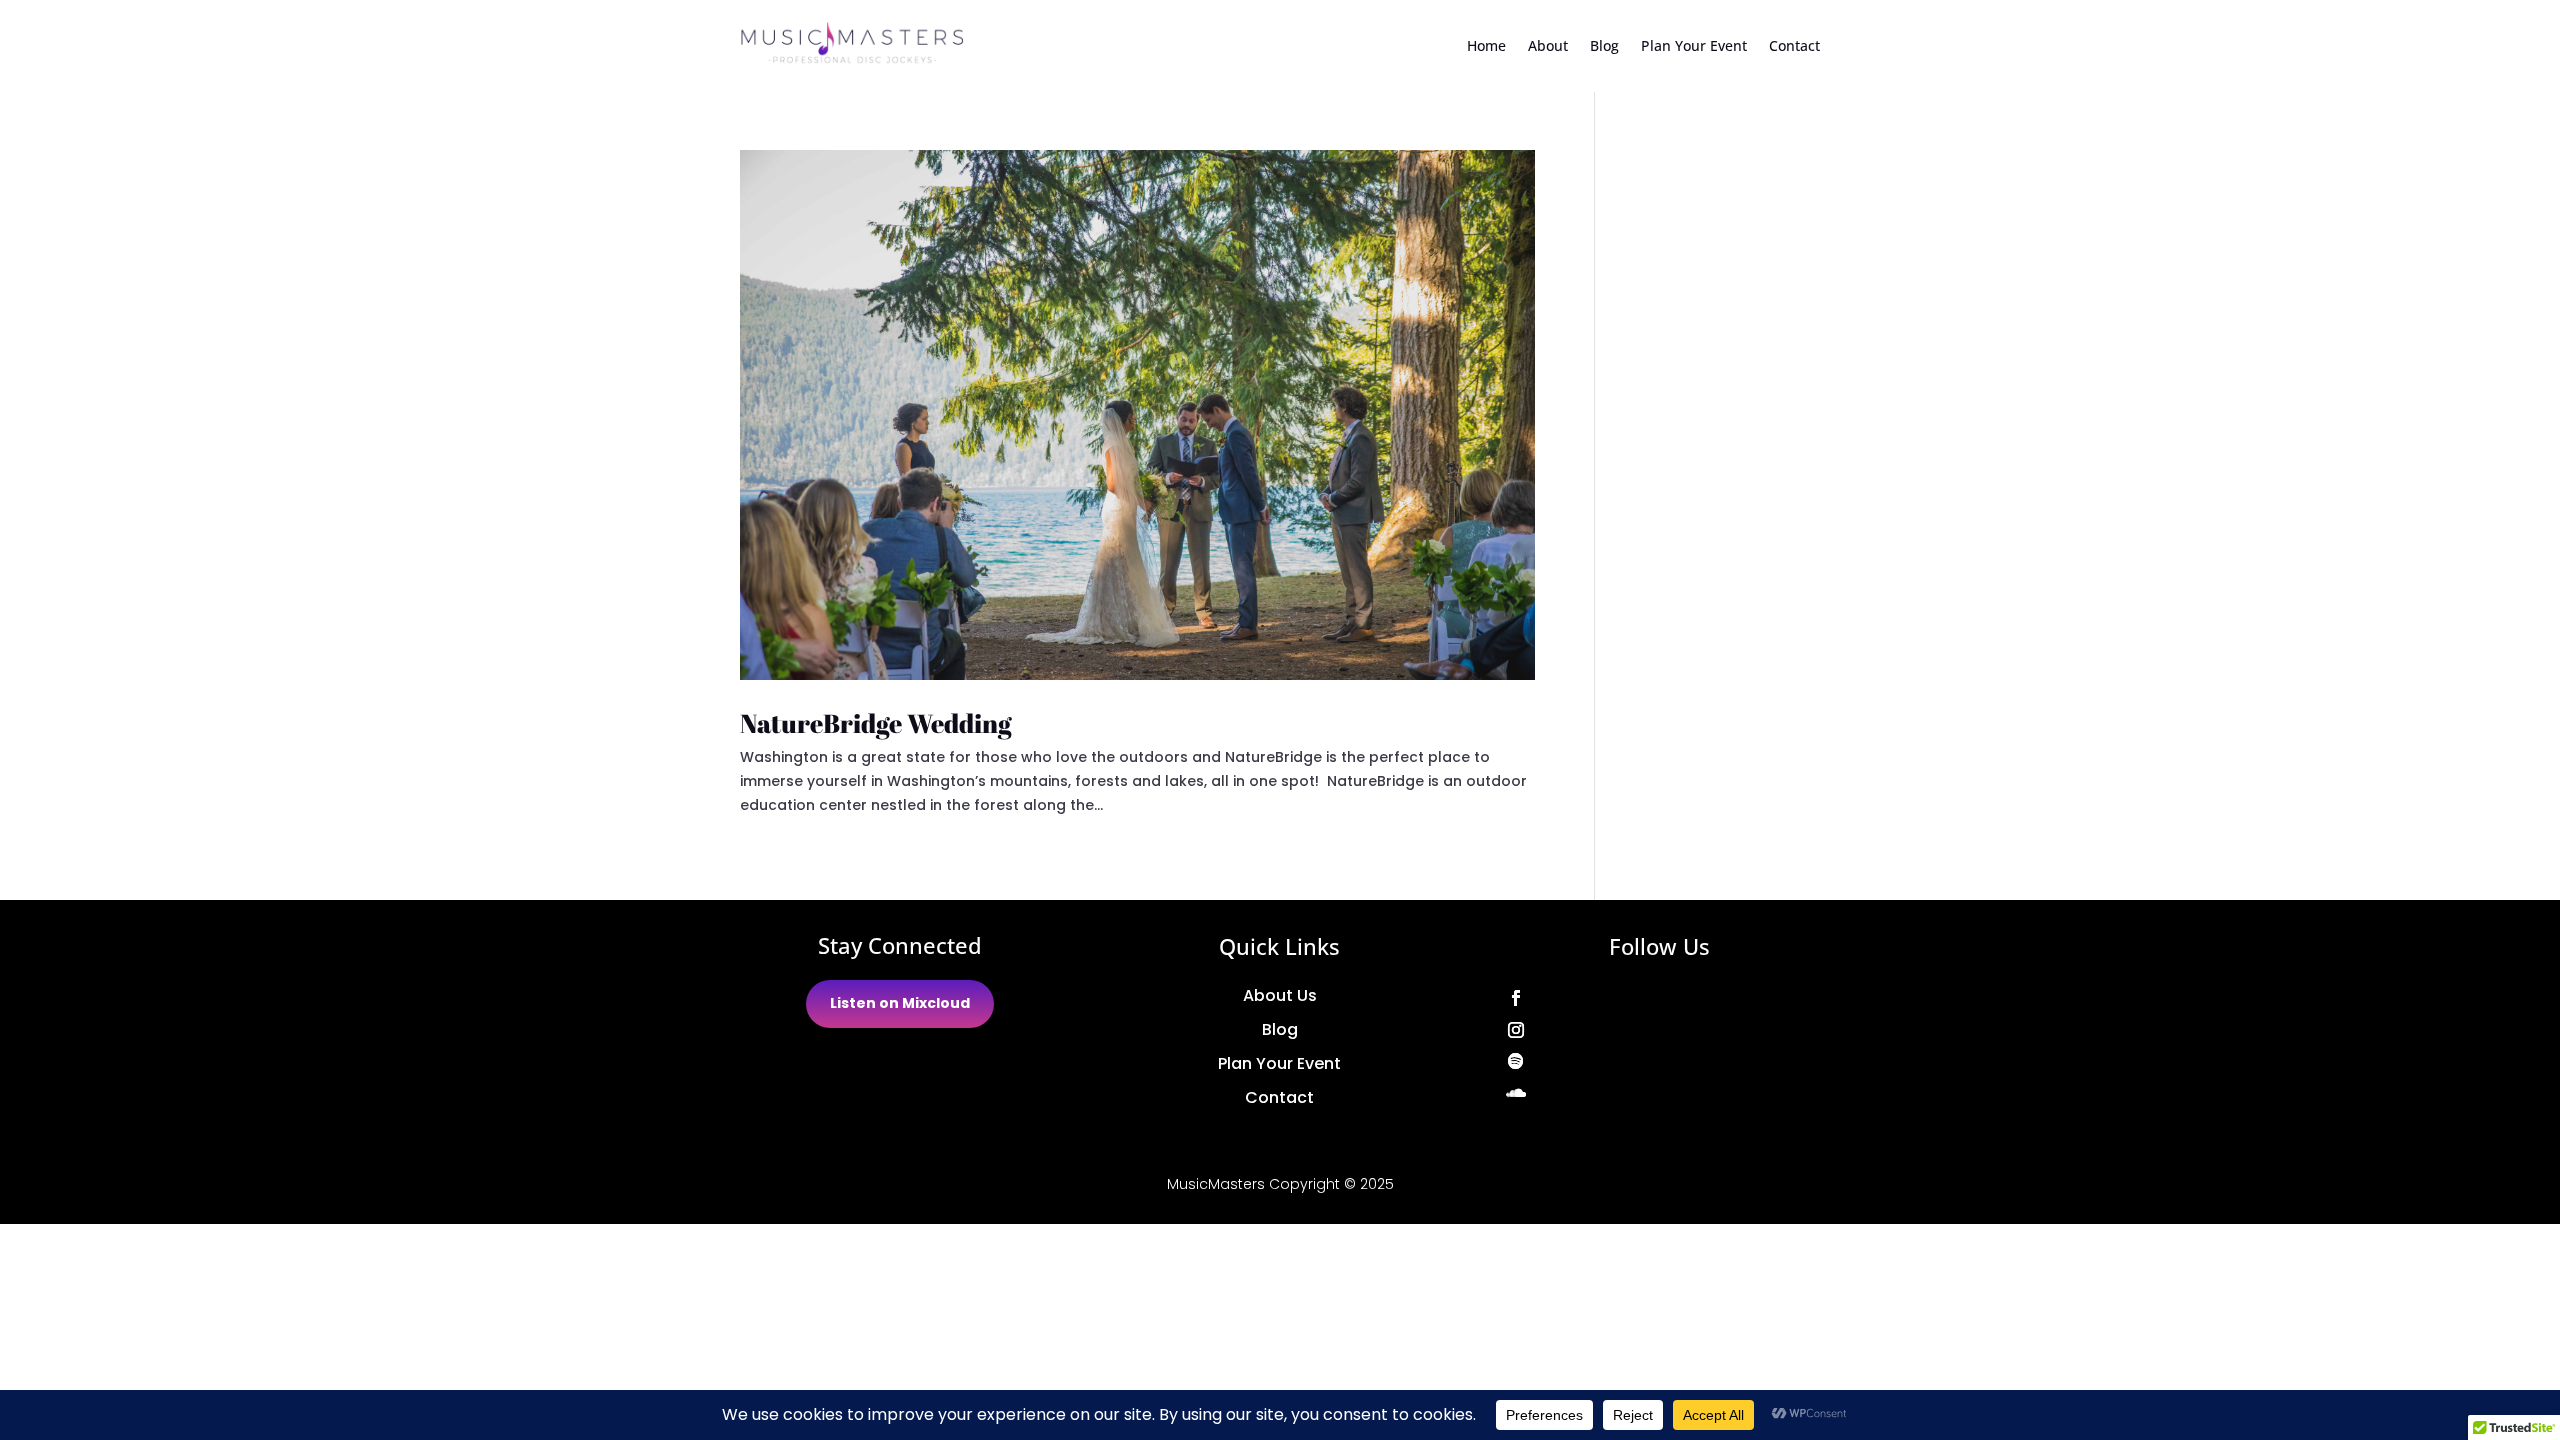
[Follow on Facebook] (1660, 998)
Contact (1794, 45)
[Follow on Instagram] (1660, 1030)
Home (1486, 45)
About (1548, 45)
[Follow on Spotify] (1660, 1062)
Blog (1604, 45)
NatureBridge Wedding (876, 723)
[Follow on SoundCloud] (1660, 1094)
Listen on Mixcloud (900, 1003)
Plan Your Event (1694, 45)
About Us (1280, 995)
